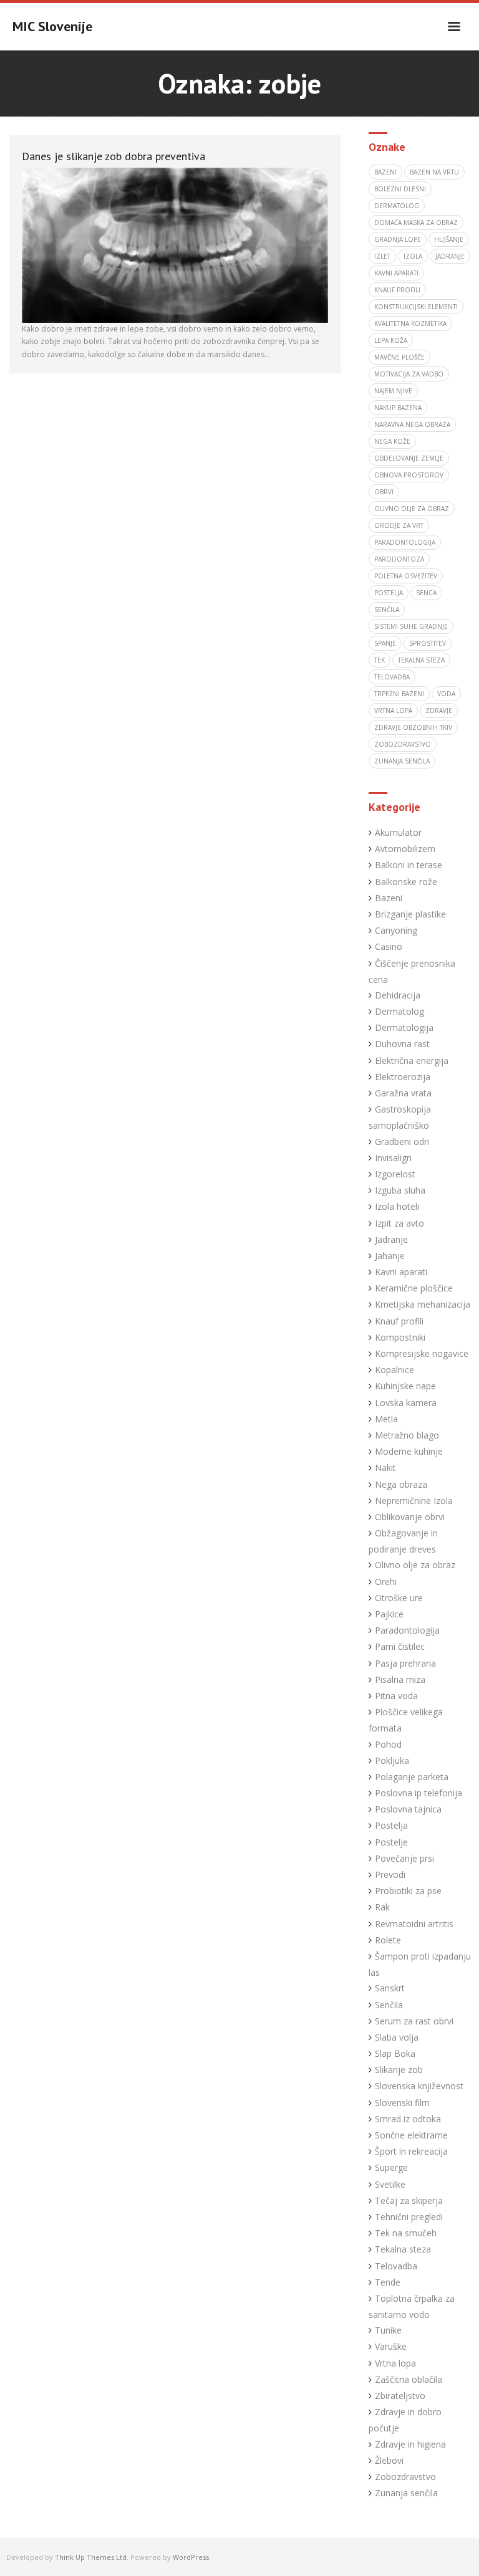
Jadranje (391, 1239)
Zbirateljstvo (400, 2396)
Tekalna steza (403, 2249)
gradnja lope (398, 239)
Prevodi (390, 1875)
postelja (389, 593)
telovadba (392, 677)
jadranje (450, 256)
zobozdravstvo (403, 744)
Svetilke (390, 2184)
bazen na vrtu (434, 172)
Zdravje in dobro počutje (405, 2420)
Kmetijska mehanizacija (423, 1304)
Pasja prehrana (405, 1663)
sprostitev (428, 643)
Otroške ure (399, 1598)
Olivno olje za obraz (415, 1565)
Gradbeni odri (402, 1142)
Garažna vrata (403, 1093)
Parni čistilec (400, 1646)
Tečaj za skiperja (409, 2200)
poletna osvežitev (406, 576)
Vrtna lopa (395, 2363)
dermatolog (397, 206)
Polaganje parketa (412, 1777)
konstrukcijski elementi (416, 307)
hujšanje (449, 239)
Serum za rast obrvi (414, 2021)
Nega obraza (401, 1484)
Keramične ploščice (414, 1288)
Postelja (391, 1825)
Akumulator (398, 832)
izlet (382, 256)
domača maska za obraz (416, 223)
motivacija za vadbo (409, 374)
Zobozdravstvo (405, 2477)
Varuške (391, 2346)
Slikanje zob (399, 2070)
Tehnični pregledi (409, 2217)
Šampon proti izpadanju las (420, 1964)
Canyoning (396, 930)
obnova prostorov (409, 475)
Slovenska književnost (419, 2086)
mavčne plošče (399, 357)
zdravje (439, 711)
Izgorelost (395, 1174)
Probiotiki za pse (408, 1891)
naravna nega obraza (412, 424)
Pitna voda (396, 1696)
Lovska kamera (406, 1403)
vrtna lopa (393, 711)
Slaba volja (397, 2037)
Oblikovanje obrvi (410, 1517)
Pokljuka (392, 1760)
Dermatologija (404, 1027)
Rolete (388, 1940)
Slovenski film (402, 2103)
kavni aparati (396, 273)
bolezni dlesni (400, 189)
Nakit (385, 1468)
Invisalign (393, 1158)
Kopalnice (394, 1370)
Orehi (386, 1582)
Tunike (388, 2330)
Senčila (389, 2005)
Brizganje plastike (410, 914)
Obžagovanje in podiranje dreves (403, 1541)
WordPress (191, 2557)
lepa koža (391, 340)
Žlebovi (389, 2460)
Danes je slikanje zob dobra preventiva (114, 156)
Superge (391, 2167)
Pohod (388, 1744)
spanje (385, 643)
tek (380, 660)
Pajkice (389, 1614)
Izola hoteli (397, 1206)
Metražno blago (407, 1435)
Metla (386, 1419)
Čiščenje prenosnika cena (412, 971)
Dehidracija (398, 995)
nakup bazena (398, 408)
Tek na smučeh (406, 2233)
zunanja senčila (402, 761)
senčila (387, 610)
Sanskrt (390, 1988)
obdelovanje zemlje (409, 458)
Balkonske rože (406, 882)
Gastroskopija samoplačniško (400, 1117)
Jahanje (390, 1256)
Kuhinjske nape (405, 1386)
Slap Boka (395, 2053)
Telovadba (396, 2266)
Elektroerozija (403, 1077)
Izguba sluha (400, 1190)
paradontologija (405, 542)
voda (446, 694)
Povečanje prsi (404, 1858)
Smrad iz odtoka (408, 2119)
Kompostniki (400, 1337)
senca (426, 593)
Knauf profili (397, 290)
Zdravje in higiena (410, 2444)
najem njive (393, 391)
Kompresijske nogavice (422, 1353)
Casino (389, 946)
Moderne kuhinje (409, 1451)
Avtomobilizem (405, 849)
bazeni (385, 172)
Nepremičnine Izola (414, 1501)
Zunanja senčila (406, 2493)
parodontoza (399, 559)
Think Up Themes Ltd (91, 2557)
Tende (388, 2282)
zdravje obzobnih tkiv (413, 727)
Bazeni (389, 898)
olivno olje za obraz (412, 509)
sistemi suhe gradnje (411, 626)
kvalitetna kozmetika (410, 323)
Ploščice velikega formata (406, 1720)
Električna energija (412, 1061)
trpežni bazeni (399, 694)
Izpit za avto (399, 1223)
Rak (382, 1907)
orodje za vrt (399, 525)
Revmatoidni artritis (414, 1924)
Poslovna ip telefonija (419, 1793)
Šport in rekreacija (411, 2151)
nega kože (392, 441)
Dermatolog (399, 1011)
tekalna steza (421, 660)
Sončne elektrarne (411, 2135)
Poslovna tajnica (408, 1809)
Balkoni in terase (409, 865)
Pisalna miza (400, 1679)
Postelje (391, 1842)
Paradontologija (407, 1630)
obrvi (384, 492)
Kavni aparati (401, 1272)
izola (413, 256)
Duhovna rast (402, 1044)
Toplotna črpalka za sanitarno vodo (412, 2306)
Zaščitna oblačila (409, 2379)
